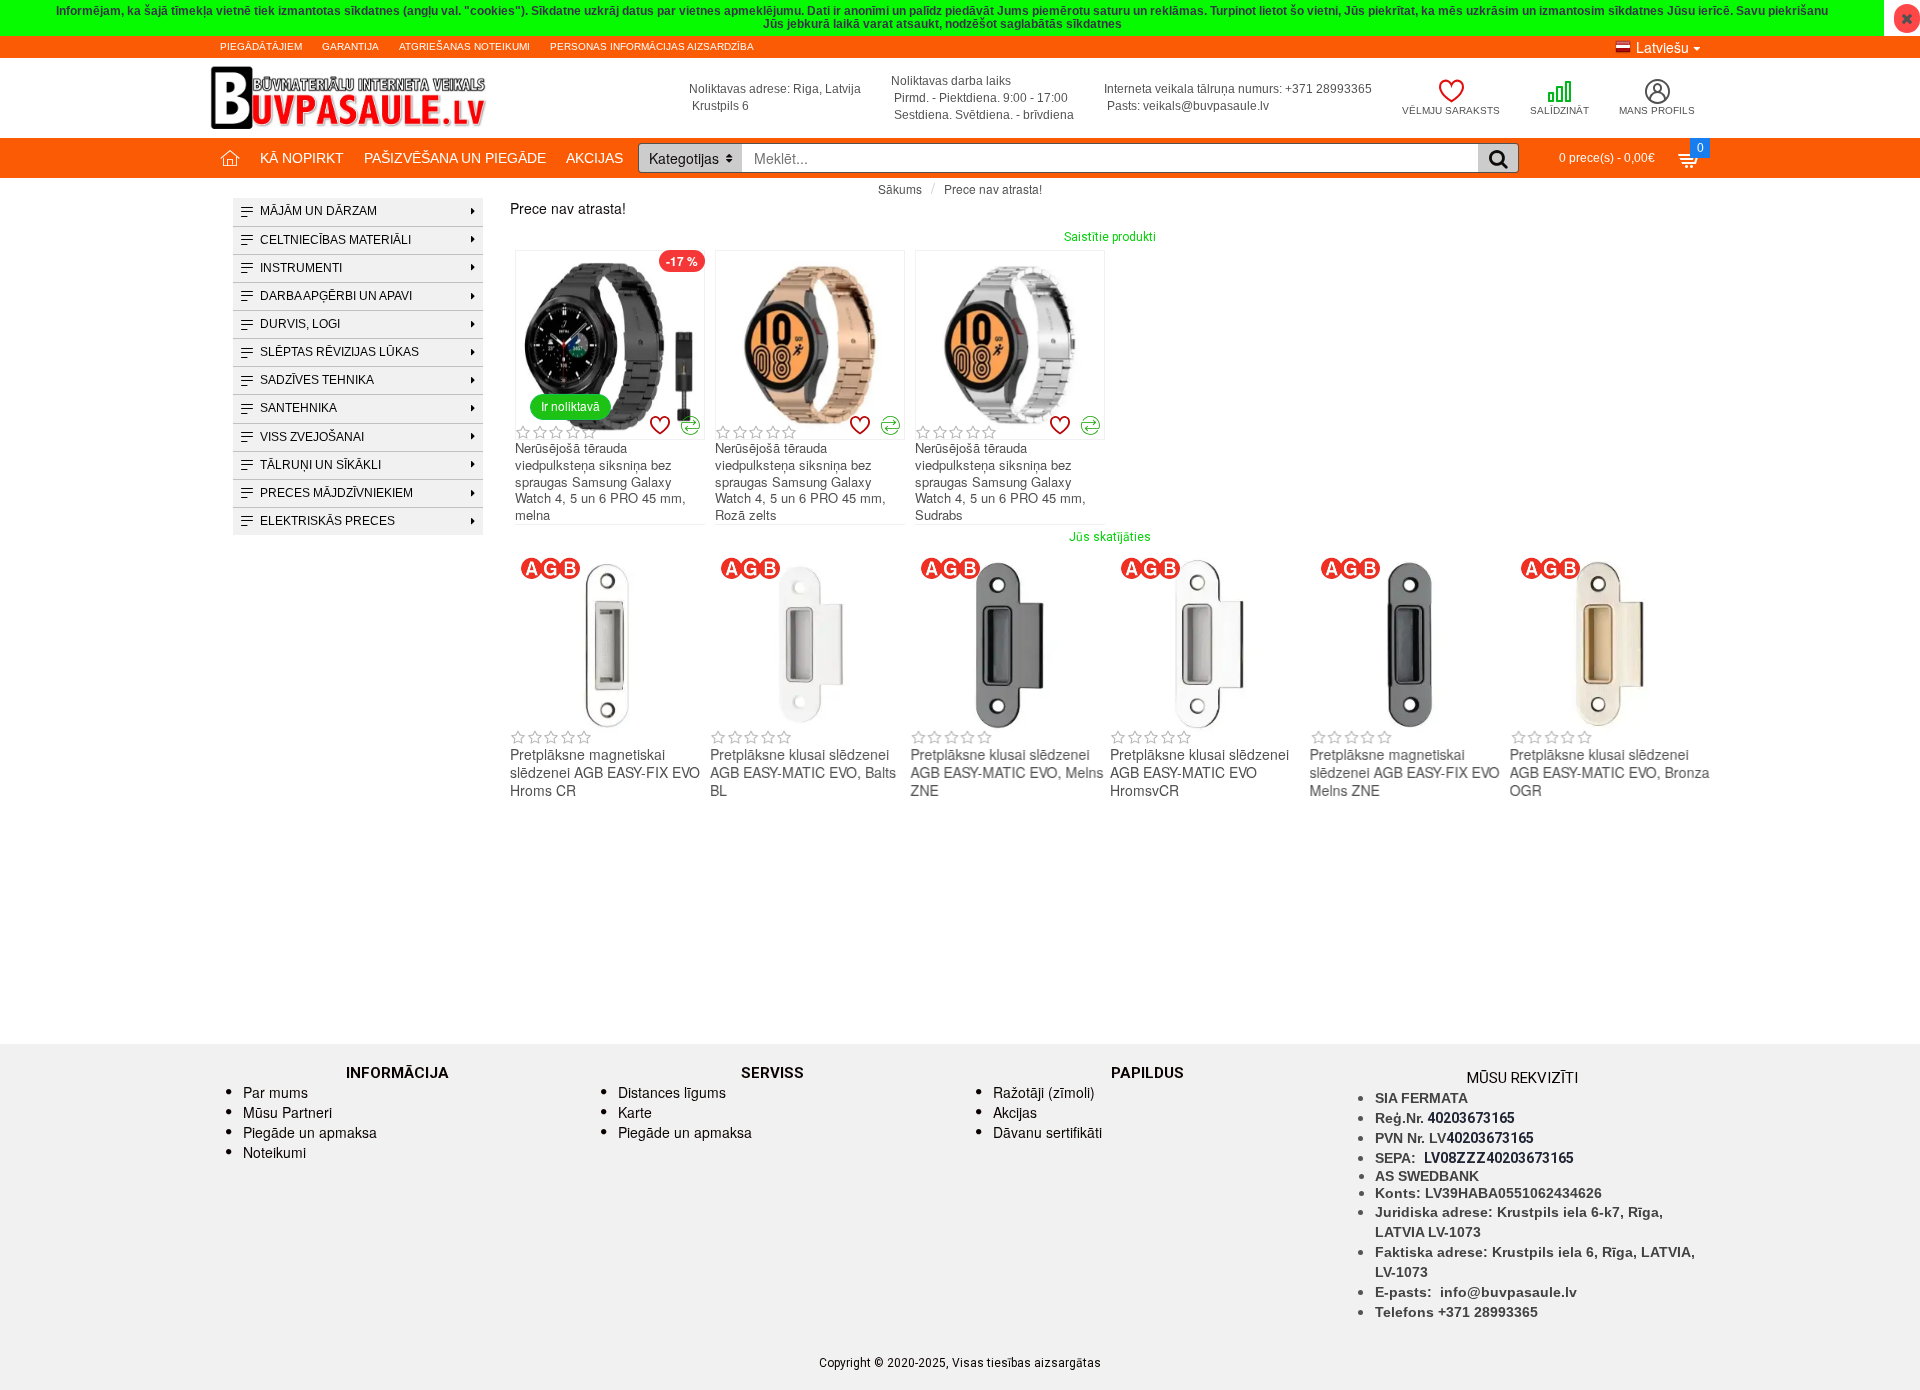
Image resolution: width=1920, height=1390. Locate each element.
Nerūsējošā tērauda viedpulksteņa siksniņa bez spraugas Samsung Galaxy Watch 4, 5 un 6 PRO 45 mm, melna (600, 482)
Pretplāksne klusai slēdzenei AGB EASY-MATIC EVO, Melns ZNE (1006, 772)
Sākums (900, 188)
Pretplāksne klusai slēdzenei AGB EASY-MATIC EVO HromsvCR (1199, 772)
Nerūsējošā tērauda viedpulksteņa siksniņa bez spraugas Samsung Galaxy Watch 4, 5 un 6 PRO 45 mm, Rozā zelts (800, 482)
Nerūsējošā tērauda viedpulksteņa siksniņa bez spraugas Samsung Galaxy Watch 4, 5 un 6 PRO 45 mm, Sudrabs (1000, 482)
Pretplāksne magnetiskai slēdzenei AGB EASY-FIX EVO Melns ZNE (1405, 772)
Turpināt (1688, 224)
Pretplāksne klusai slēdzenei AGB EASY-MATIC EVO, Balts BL (803, 772)
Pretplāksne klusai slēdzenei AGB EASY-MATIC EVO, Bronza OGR (1610, 772)
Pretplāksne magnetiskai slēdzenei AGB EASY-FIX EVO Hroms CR (605, 772)
